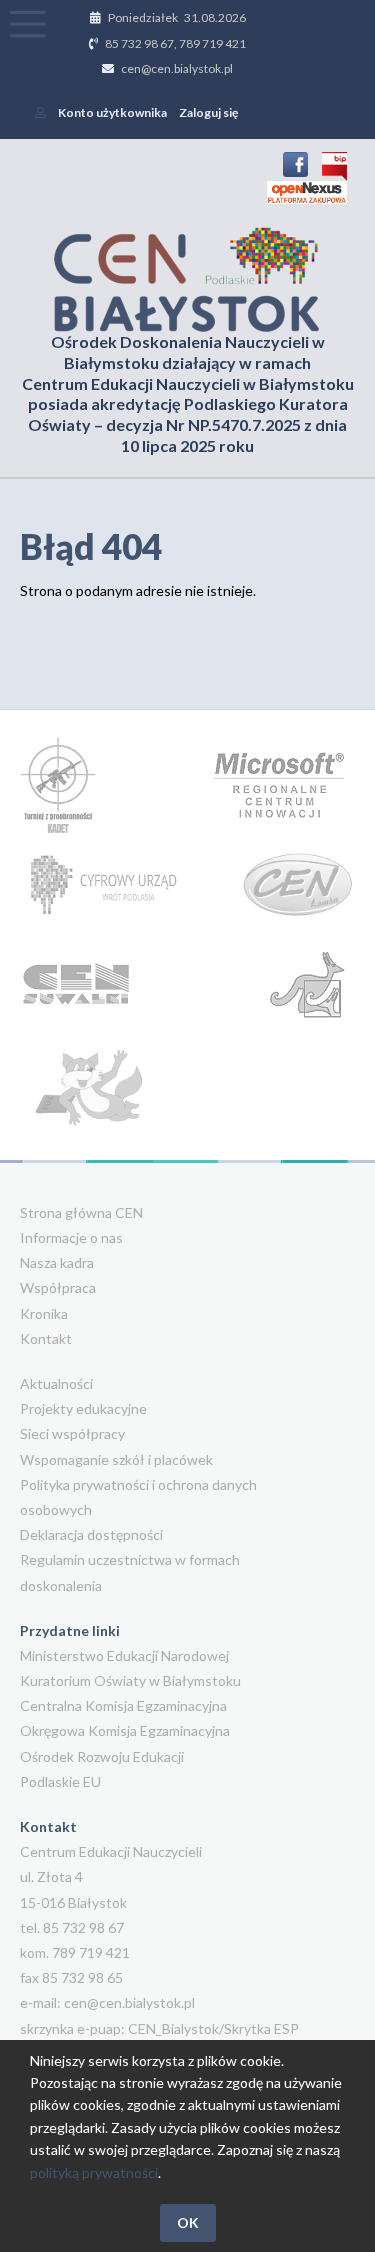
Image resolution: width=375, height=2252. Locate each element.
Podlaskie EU (60, 1781)
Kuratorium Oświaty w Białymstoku (130, 1680)
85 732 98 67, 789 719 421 (175, 43)
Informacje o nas (71, 1237)
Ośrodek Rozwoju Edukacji (102, 1756)
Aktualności (56, 1383)
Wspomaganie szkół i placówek (116, 1459)
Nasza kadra (57, 1262)
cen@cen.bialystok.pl (177, 68)
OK (188, 2222)
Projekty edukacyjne (83, 1408)
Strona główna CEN (81, 1212)
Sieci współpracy (72, 1433)
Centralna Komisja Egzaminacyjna (123, 1705)
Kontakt (46, 1338)
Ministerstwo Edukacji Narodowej (124, 1655)
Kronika (44, 1313)
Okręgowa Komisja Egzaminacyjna (125, 1730)
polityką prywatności (94, 2172)
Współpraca (58, 1287)
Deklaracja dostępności (91, 1534)
